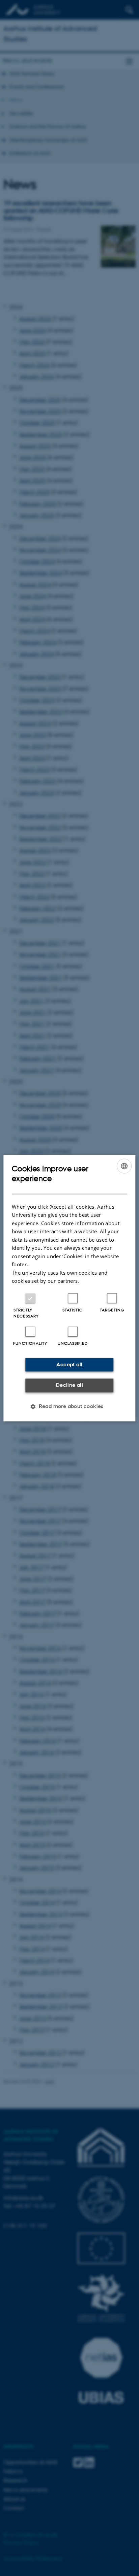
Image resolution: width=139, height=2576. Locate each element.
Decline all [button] (69, 1385)
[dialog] (69, 1288)
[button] (69, 1406)
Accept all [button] (69, 1364)
